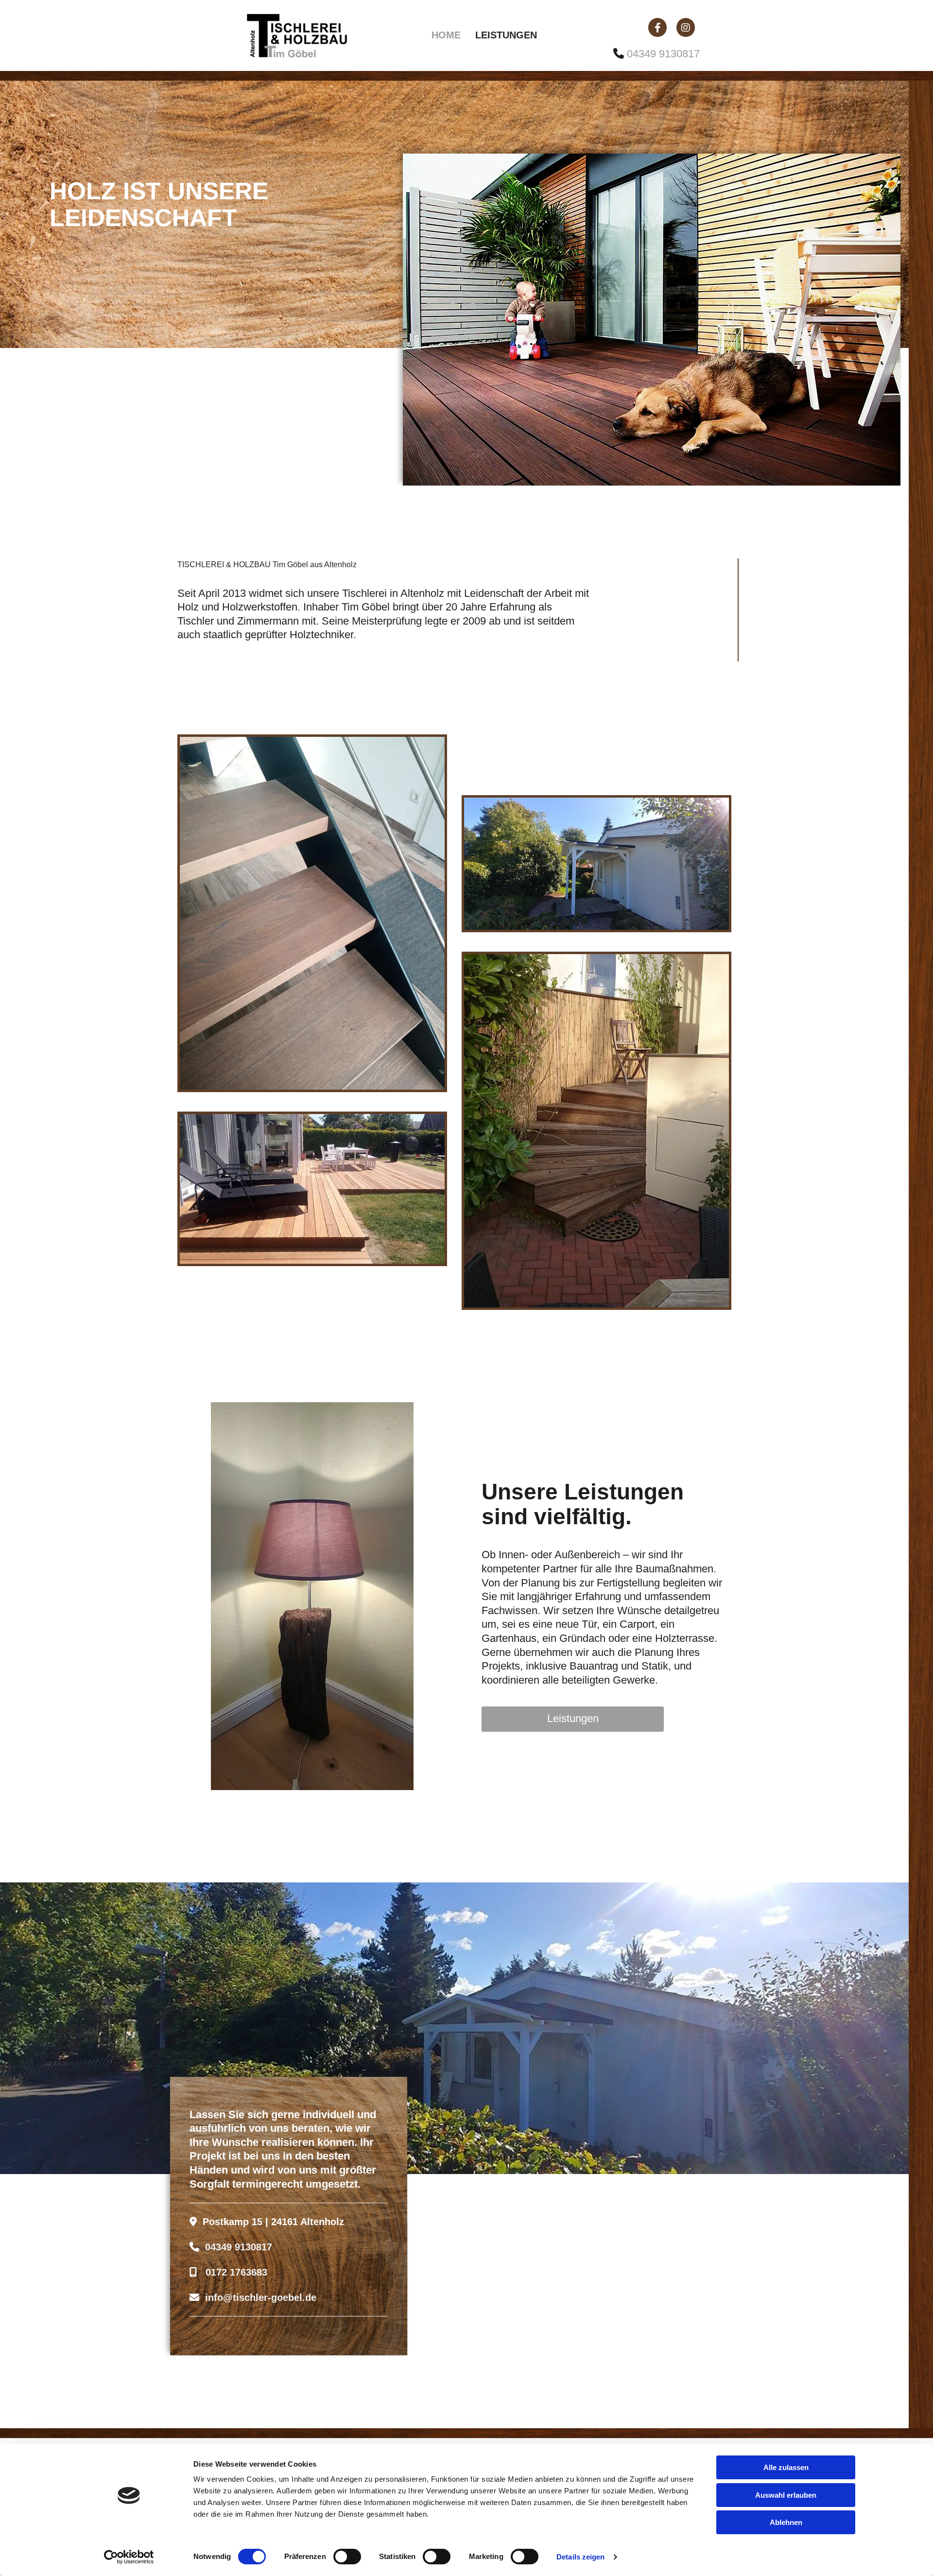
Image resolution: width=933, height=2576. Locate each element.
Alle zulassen (786, 2467)
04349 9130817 (663, 54)
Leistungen (506, 35)
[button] (573, 1719)
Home (446, 35)
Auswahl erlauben (786, 2495)
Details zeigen (580, 2557)
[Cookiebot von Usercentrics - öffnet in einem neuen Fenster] (129, 2557)
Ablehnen (786, 2522)
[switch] (347, 2557)
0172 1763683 (236, 2272)
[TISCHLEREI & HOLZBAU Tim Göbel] (311, 35)
